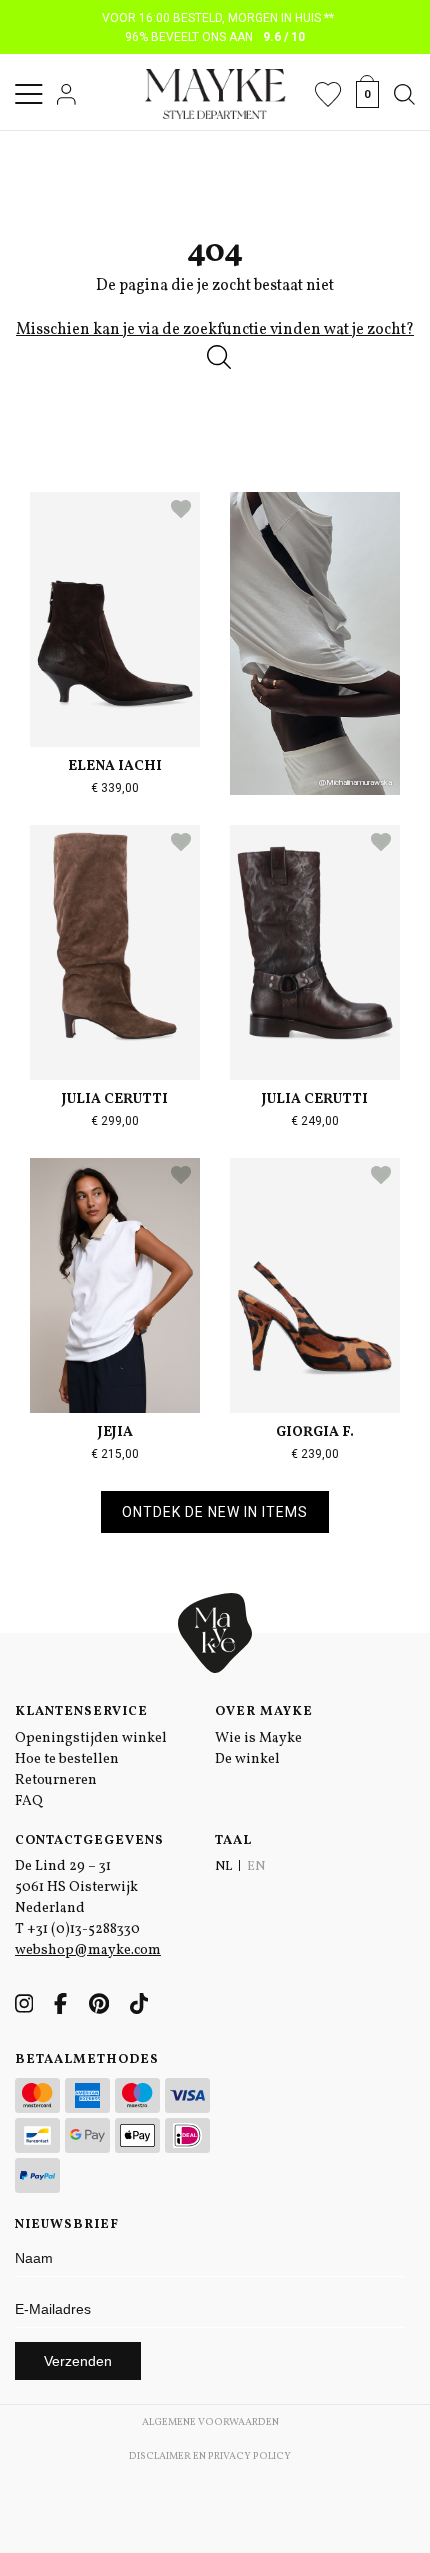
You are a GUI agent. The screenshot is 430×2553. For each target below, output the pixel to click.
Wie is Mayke (258, 1738)
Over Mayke (264, 1712)
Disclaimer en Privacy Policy (210, 2456)
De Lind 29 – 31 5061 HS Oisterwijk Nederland (76, 1887)
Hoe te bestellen (67, 1759)
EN (256, 1867)
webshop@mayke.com (88, 1950)
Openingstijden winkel (91, 1738)
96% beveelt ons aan (215, 37)
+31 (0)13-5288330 (83, 1929)
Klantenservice (81, 1712)
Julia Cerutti (115, 1099)
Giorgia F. (315, 1432)
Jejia (115, 1432)
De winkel (247, 1759)
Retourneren (56, 1780)
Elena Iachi (115, 766)
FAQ (29, 1801)
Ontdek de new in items (215, 1512)
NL (223, 1867)
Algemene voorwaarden (210, 2422)
